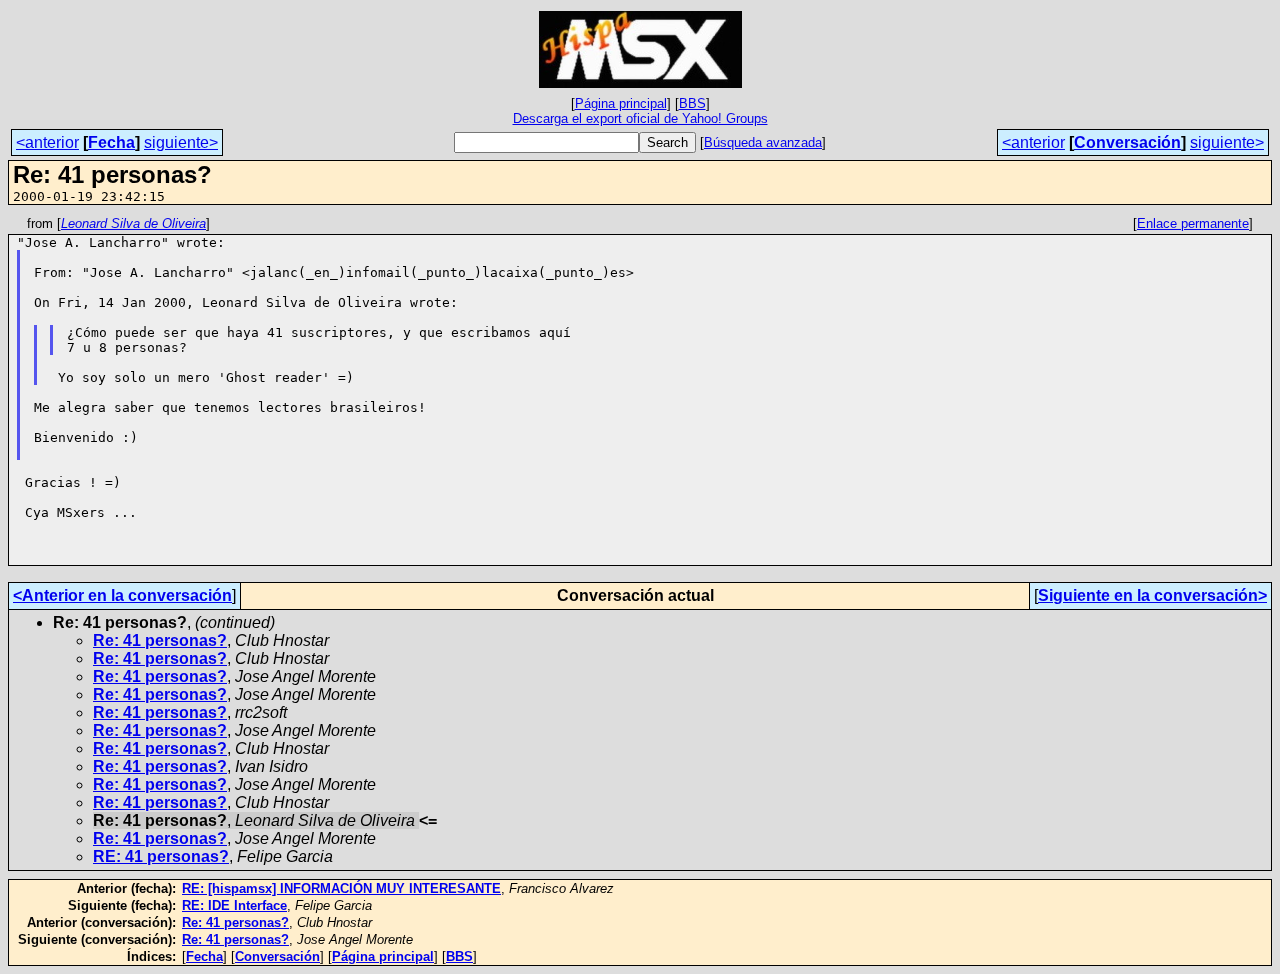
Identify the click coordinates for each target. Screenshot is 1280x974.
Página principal (621, 103)
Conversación (1127, 142)
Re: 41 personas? (160, 640)
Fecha (111, 142)
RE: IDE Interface (234, 905)
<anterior (47, 142)
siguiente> (181, 142)
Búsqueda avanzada (763, 142)
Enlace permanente (1193, 223)
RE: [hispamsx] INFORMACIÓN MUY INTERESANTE (341, 888)
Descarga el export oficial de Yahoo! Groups (640, 118)
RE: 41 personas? (161, 856)
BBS (692, 103)
